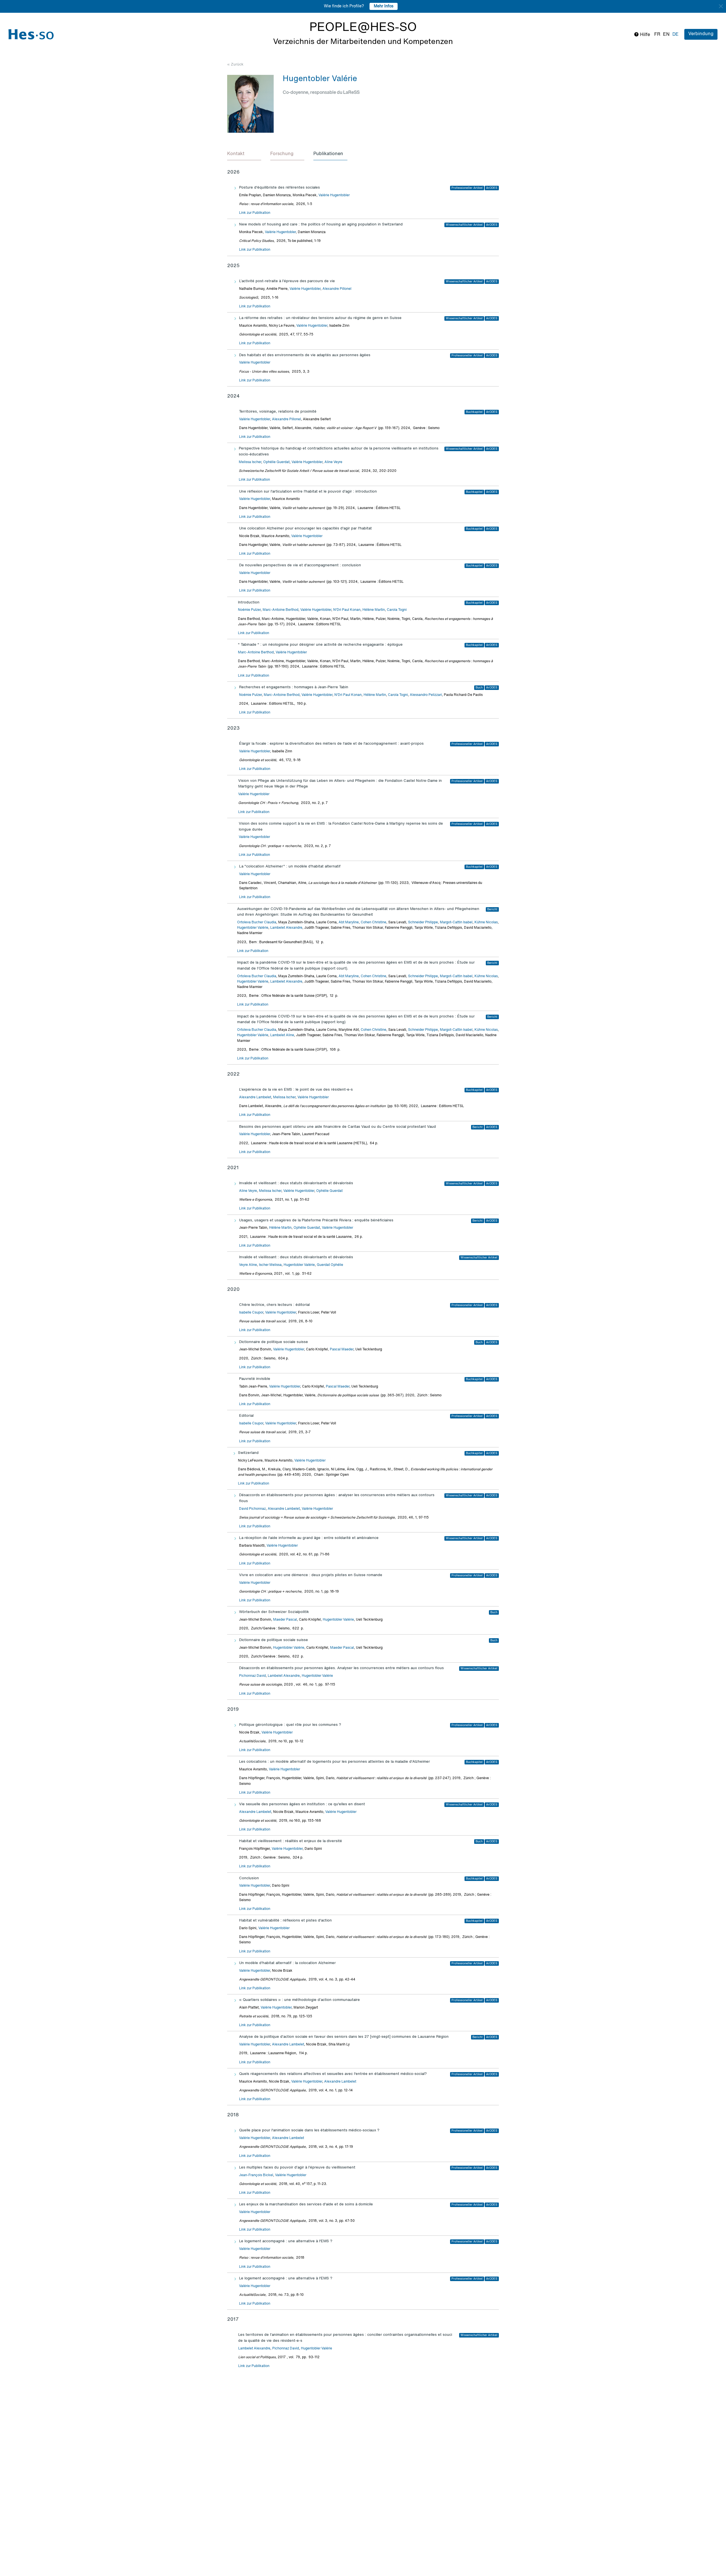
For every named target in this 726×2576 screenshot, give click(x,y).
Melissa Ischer (250, 462)
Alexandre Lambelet (255, 1097)
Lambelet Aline (282, 1035)
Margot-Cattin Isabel (456, 922)
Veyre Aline (248, 1265)
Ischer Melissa (270, 1265)
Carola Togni (397, 610)
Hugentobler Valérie (253, 928)
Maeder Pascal (285, 1620)
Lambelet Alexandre (286, 928)
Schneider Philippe (423, 922)
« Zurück (235, 65)
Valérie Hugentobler (334, 195)
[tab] (244, 154)
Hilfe (644, 35)
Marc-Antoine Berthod (280, 610)
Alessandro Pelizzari (426, 695)
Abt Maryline (349, 922)
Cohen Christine (373, 922)
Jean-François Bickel (256, 2175)
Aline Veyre (333, 462)
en (666, 35)
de (676, 35)
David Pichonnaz (252, 1509)
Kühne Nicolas (486, 922)
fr (657, 35)
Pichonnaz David (252, 1676)
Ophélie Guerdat (276, 462)
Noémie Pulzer (249, 610)
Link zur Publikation (255, 213)
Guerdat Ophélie (330, 1265)
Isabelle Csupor (251, 1313)
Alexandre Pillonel (337, 289)
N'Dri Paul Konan (347, 610)
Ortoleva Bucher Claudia (257, 922)
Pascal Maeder (342, 1350)
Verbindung (701, 34)
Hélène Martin (374, 610)
